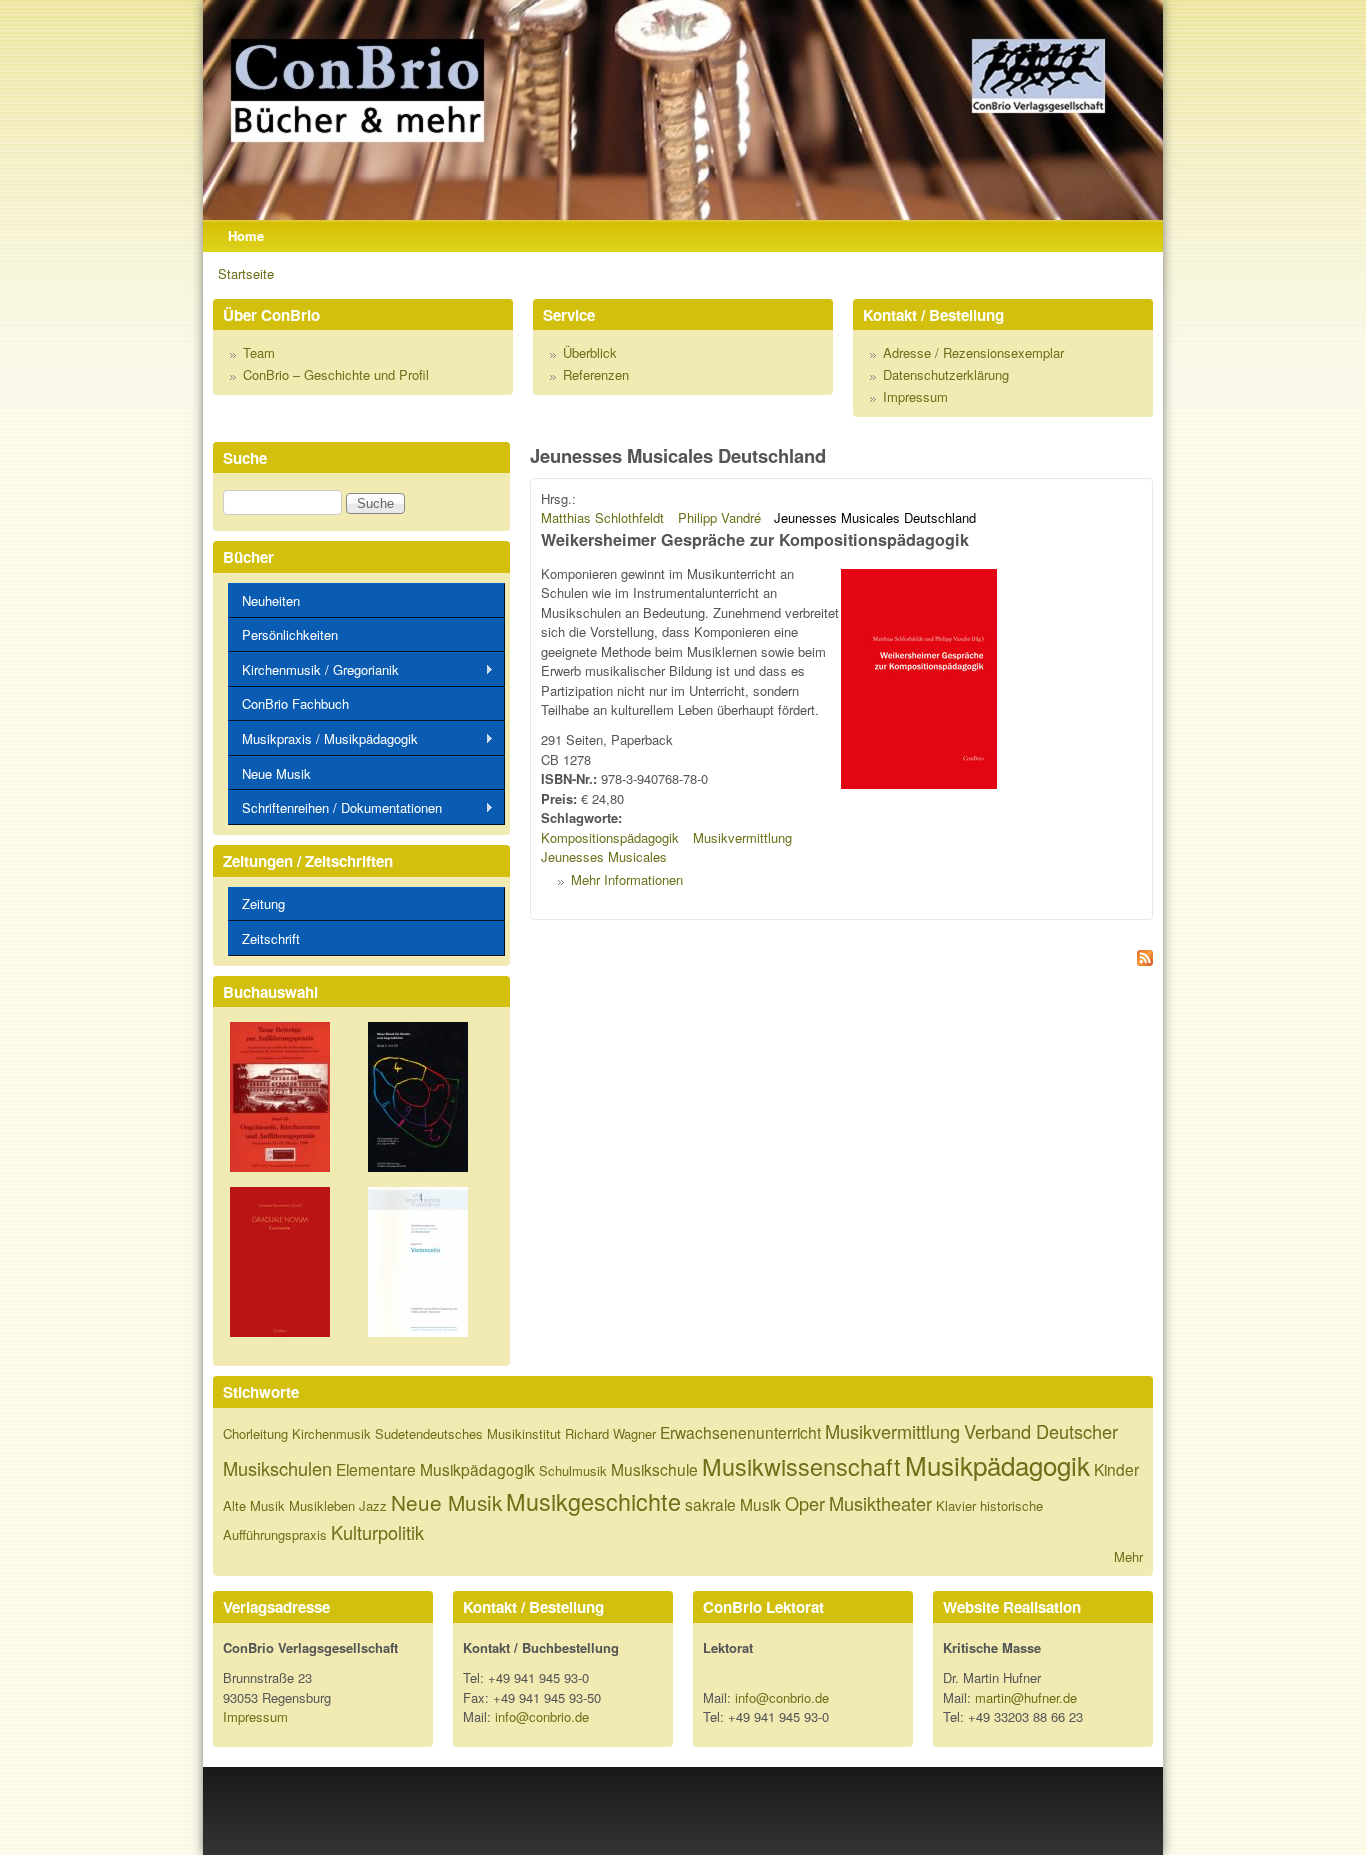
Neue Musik (276, 773)
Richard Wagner (610, 1433)
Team (259, 352)
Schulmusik (573, 1470)
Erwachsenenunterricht (740, 1432)
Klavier (956, 1505)
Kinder (1116, 1469)
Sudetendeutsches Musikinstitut (468, 1433)
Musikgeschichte (593, 1501)
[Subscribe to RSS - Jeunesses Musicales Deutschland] (841, 960)
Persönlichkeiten (290, 634)
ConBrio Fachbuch (295, 703)
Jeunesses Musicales (604, 856)
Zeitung (263, 903)
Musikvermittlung (742, 837)
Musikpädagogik (997, 1464)
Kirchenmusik (331, 1433)
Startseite (246, 273)
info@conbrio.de (542, 1716)
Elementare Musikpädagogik (435, 1469)
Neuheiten (271, 600)
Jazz (373, 1505)
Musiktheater (880, 1503)
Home (246, 235)
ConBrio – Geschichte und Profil (336, 374)
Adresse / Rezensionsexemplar (973, 352)
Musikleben (322, 1505)
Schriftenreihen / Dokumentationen (335, 808)
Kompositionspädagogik (610, 837)
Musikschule (654, 1469)
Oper (805, 1503)
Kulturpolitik (377, 1532)
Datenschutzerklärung (946, 374)
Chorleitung (255, 1433)
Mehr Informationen (627, 879)
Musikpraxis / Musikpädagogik (323, 739)
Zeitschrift (271, 938)
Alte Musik (254, 1505)
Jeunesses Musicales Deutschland (875, 517)
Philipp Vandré (719, 517)
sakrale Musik (733, 1504)
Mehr (1128, 1556)
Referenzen (596, 374)
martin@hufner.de (1026, 1697)
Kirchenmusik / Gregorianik (313, 670)
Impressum (915, 396)
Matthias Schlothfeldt (602, 517)
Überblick (590, 352)
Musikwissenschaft (801, 1466)
